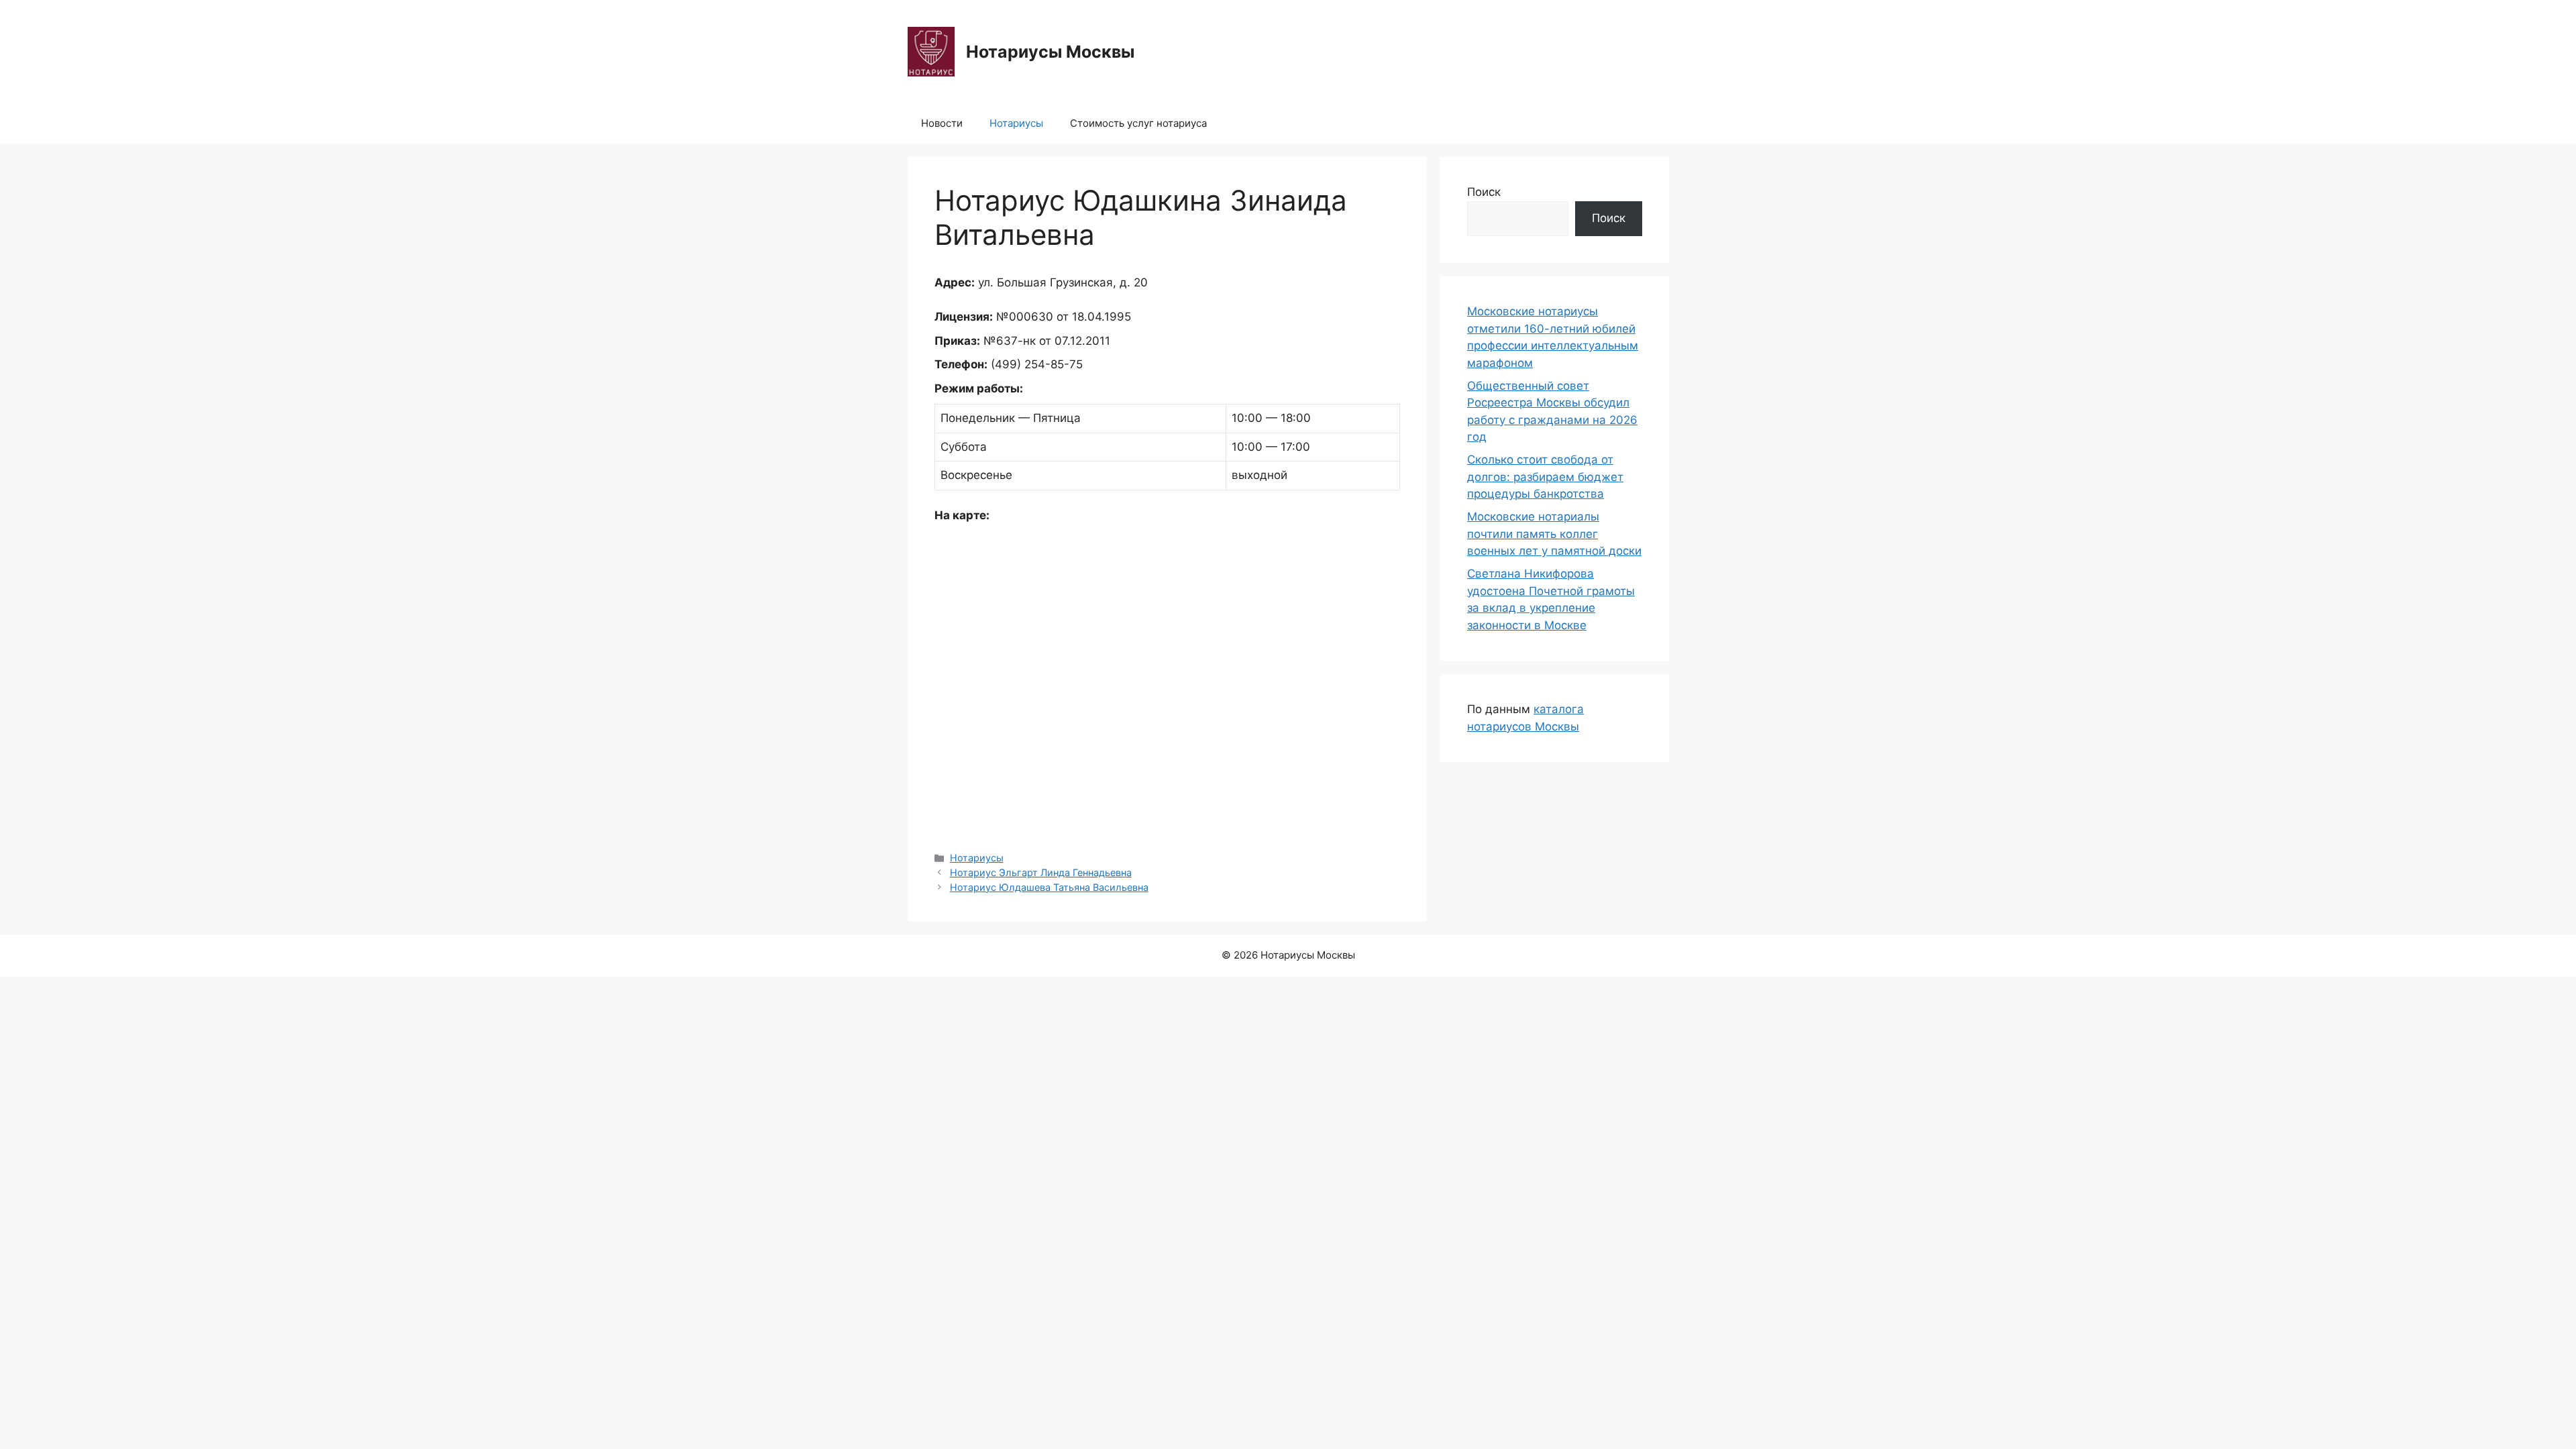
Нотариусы (1016, 123)
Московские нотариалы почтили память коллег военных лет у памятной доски (1554, 534)
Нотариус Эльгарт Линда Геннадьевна (1041, 872)
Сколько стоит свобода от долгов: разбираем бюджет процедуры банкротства (1545, 477)
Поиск (1484, 192)
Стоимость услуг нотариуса (1138, 123)
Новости (942, 123)
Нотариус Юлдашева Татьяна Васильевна (1049, 887)
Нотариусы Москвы (1050, 52)
